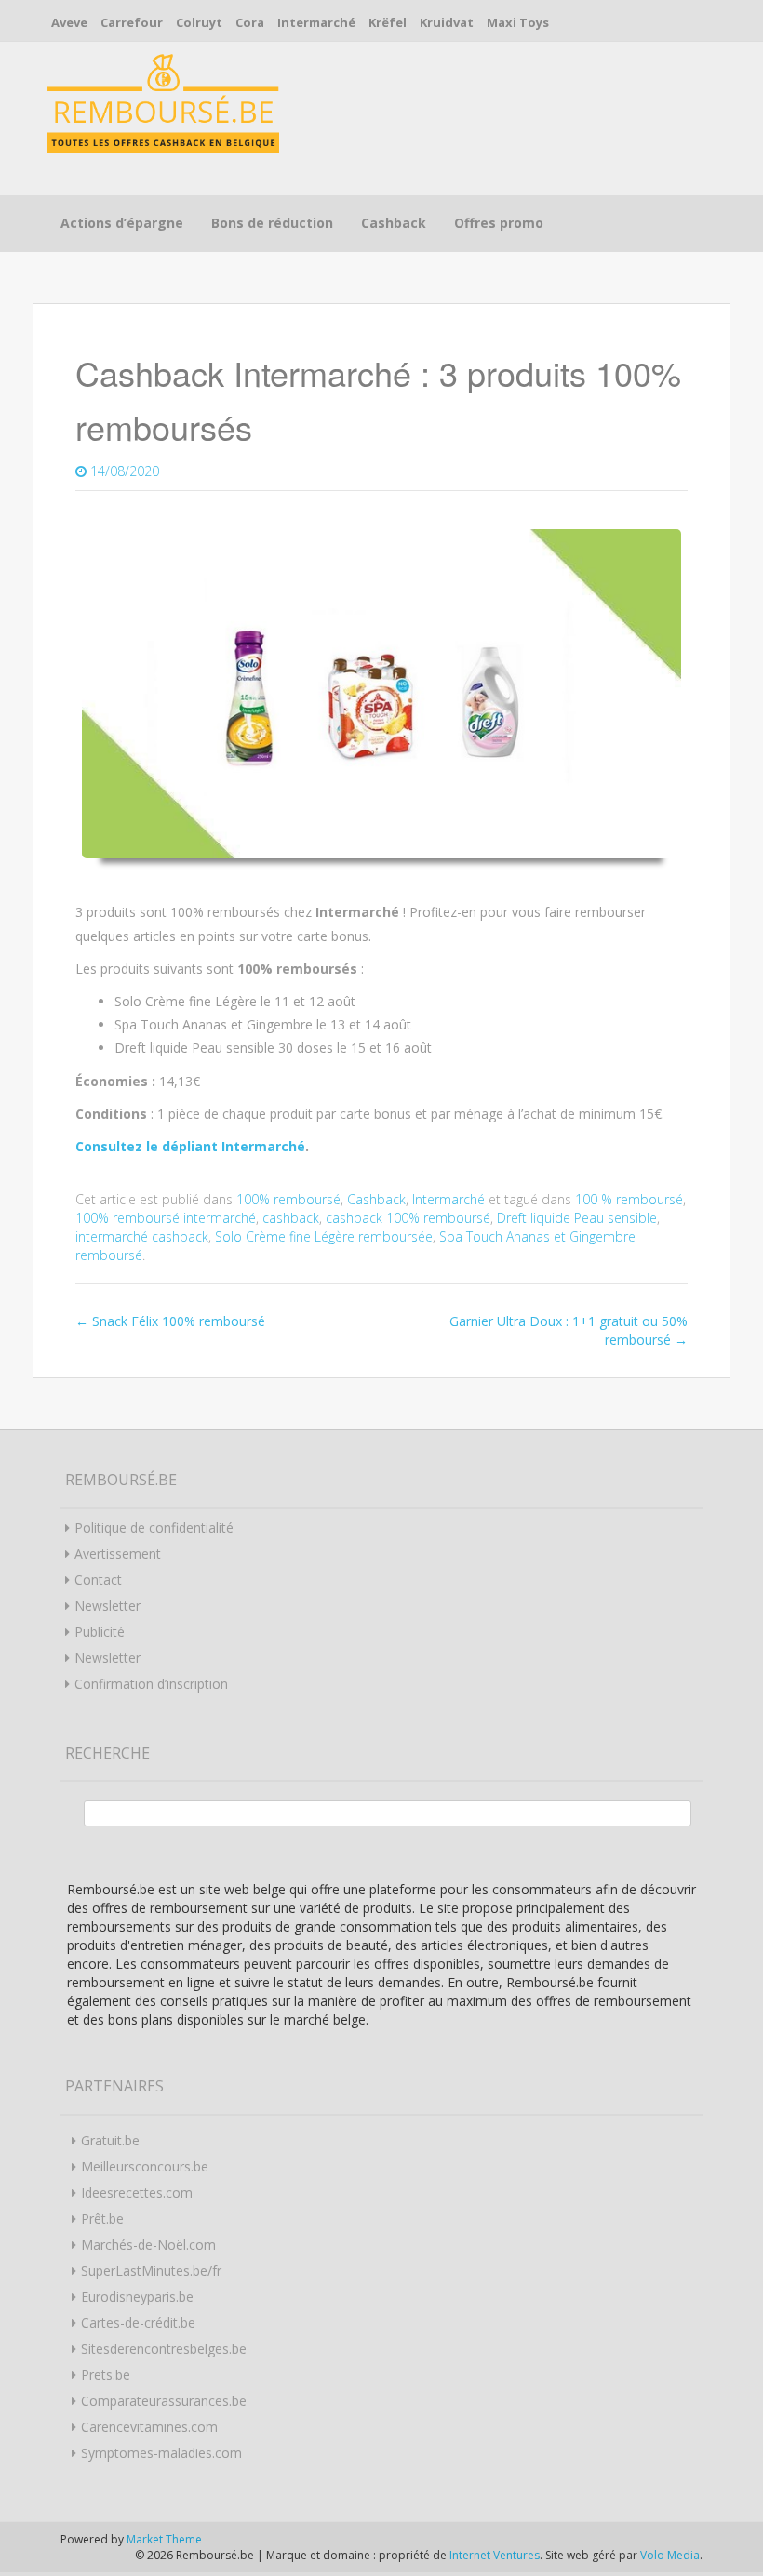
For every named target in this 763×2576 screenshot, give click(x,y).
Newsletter (107, 1606)
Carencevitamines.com (149, 2427)
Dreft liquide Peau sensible (577, 1218)
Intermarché (316, 22)
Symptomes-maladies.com (161, 2453)
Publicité (100, 1632)
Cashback (394, 223)
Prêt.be (102, 2218)
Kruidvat (447, 22)
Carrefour (132, 22)
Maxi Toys (518, 22)
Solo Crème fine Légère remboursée (324, 1236)
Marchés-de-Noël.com (148, 2244)
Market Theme (164, 2539)
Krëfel (388, 22)
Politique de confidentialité (154, 1527)
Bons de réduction (272, 223)
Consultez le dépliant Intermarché (190, 1146)
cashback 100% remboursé (408, 1218)
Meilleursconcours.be (145, 2166)
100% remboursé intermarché (166, 1218)
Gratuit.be (110, 2140)
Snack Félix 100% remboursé (170, 1321)
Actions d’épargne (122, 223)
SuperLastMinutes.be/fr (151, 2271)
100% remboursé (288, 1199)
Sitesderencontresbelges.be (164, 2349)
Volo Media (670, 2555)
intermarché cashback (142, 1236)
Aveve (69, 22)
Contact (98, 1580)
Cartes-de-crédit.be (138, 2323)
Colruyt (199, 22)
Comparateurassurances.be (164, 2401)
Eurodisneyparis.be (137, 2297)
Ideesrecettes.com (137, 2192)
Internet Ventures (495, 2555)
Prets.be (106, 2375)
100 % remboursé (629, 1199)
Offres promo (499, 223)
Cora (250, 22)
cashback (291, 1218)
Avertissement (118, 1554)
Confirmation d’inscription (151, 1684)
